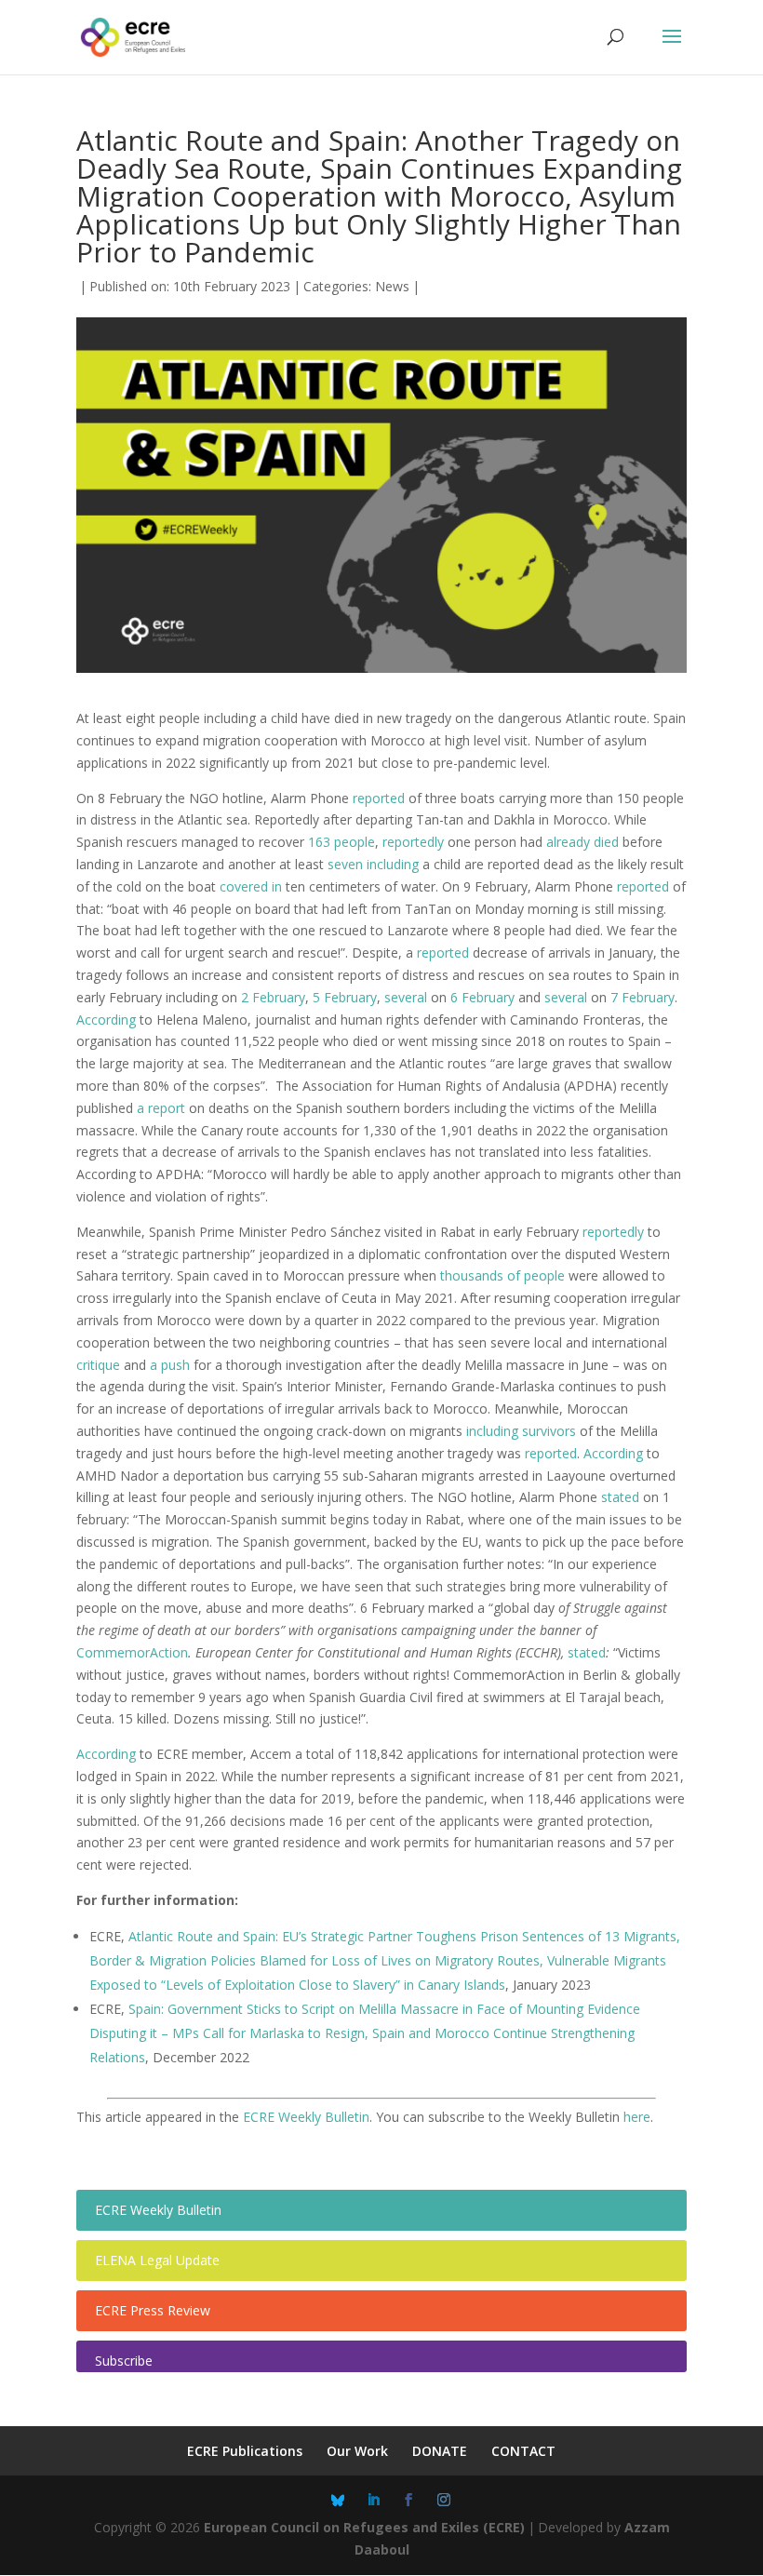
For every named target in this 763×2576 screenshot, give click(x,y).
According (106, 1020)
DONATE (440, 2451)
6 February (482, 997)
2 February (273, 997)
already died (582, 842)
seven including (373, 864)
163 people (341, 842)
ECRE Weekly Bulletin (306, 2117)
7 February (643, 997)
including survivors (521, 1431)
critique (98, 1365)
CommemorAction (132, 1652)
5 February (345, 997)
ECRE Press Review (153, 2310)
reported (379, 798)
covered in (251, 886)
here (637, 2117)
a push (170, 1365)
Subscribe (124, 2361)
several (406, 997)
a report (161, 1108)
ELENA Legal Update (157, 2260)
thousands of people (502, 1275)
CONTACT (523, 2451)
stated (620, 1497)
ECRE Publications (245, 2451)
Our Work (357, 2451)
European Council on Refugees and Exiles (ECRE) (364, 2527)
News (392, 286)
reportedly (413, 842)
